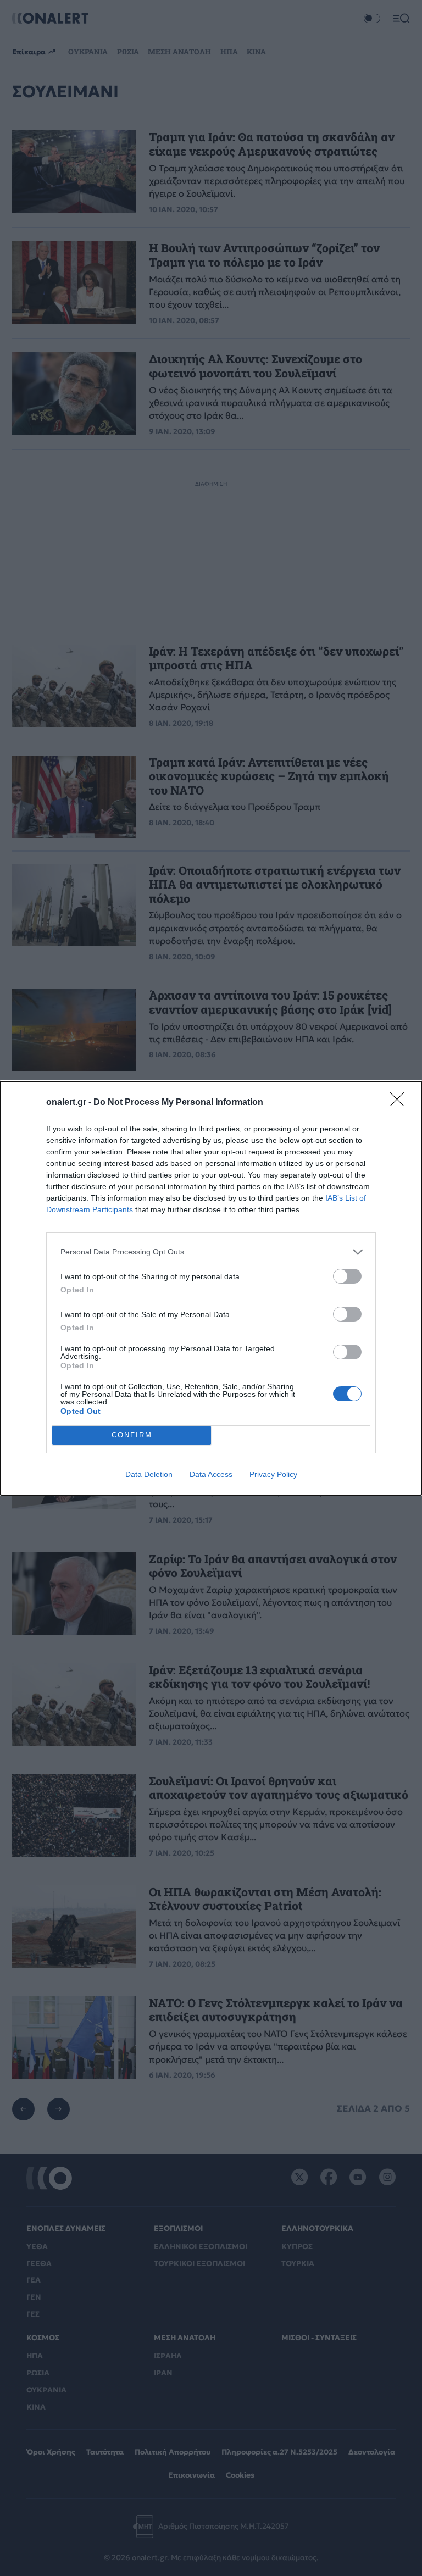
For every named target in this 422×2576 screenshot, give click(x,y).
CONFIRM (132, 1435)
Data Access (211, 1474)
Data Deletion (149, 1474)
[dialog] (211, 1288)
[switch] (347, 1276)
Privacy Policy (273, 1474)
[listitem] (211, 1252)
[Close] (401, 1103)
